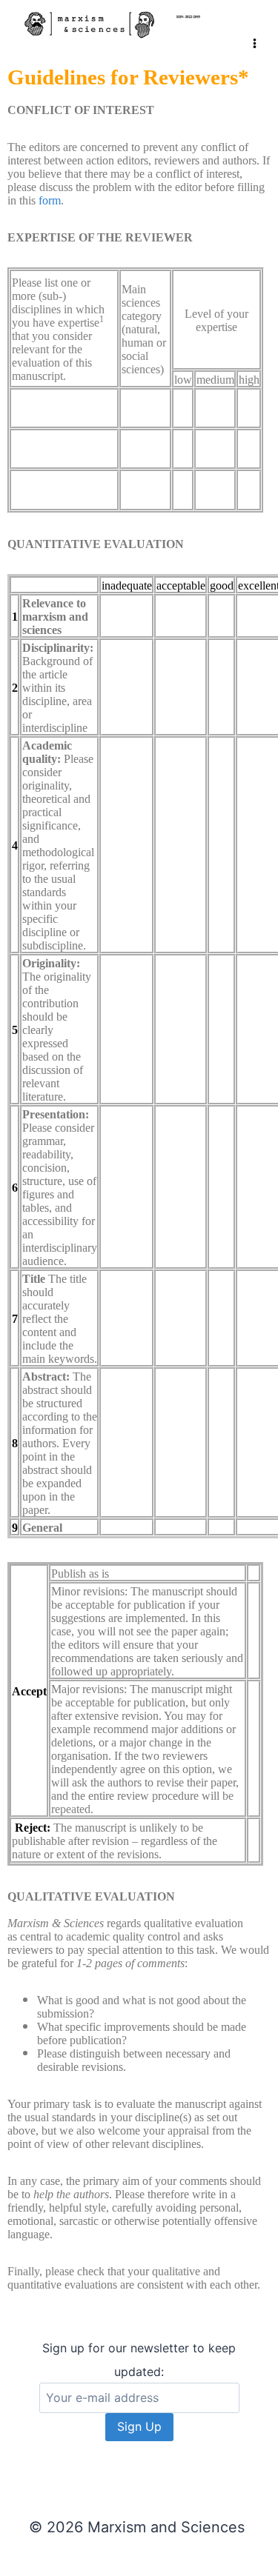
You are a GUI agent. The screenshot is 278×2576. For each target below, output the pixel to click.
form (50, 200)
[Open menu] (255, 29)
